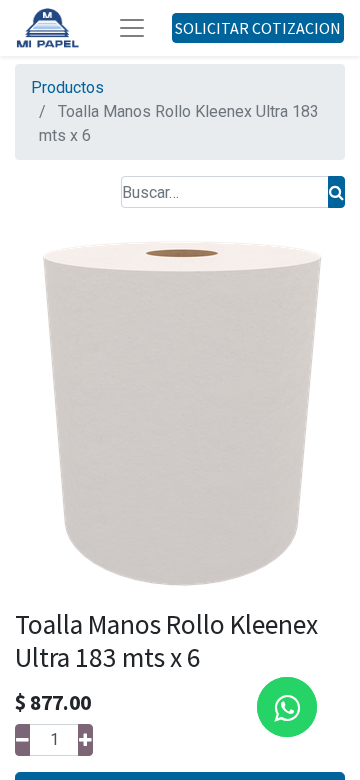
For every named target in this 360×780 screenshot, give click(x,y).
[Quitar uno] (22, 740)
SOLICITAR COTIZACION (258, 28)
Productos (67, 87)
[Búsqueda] (336, 192)
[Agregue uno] (85, 740)
